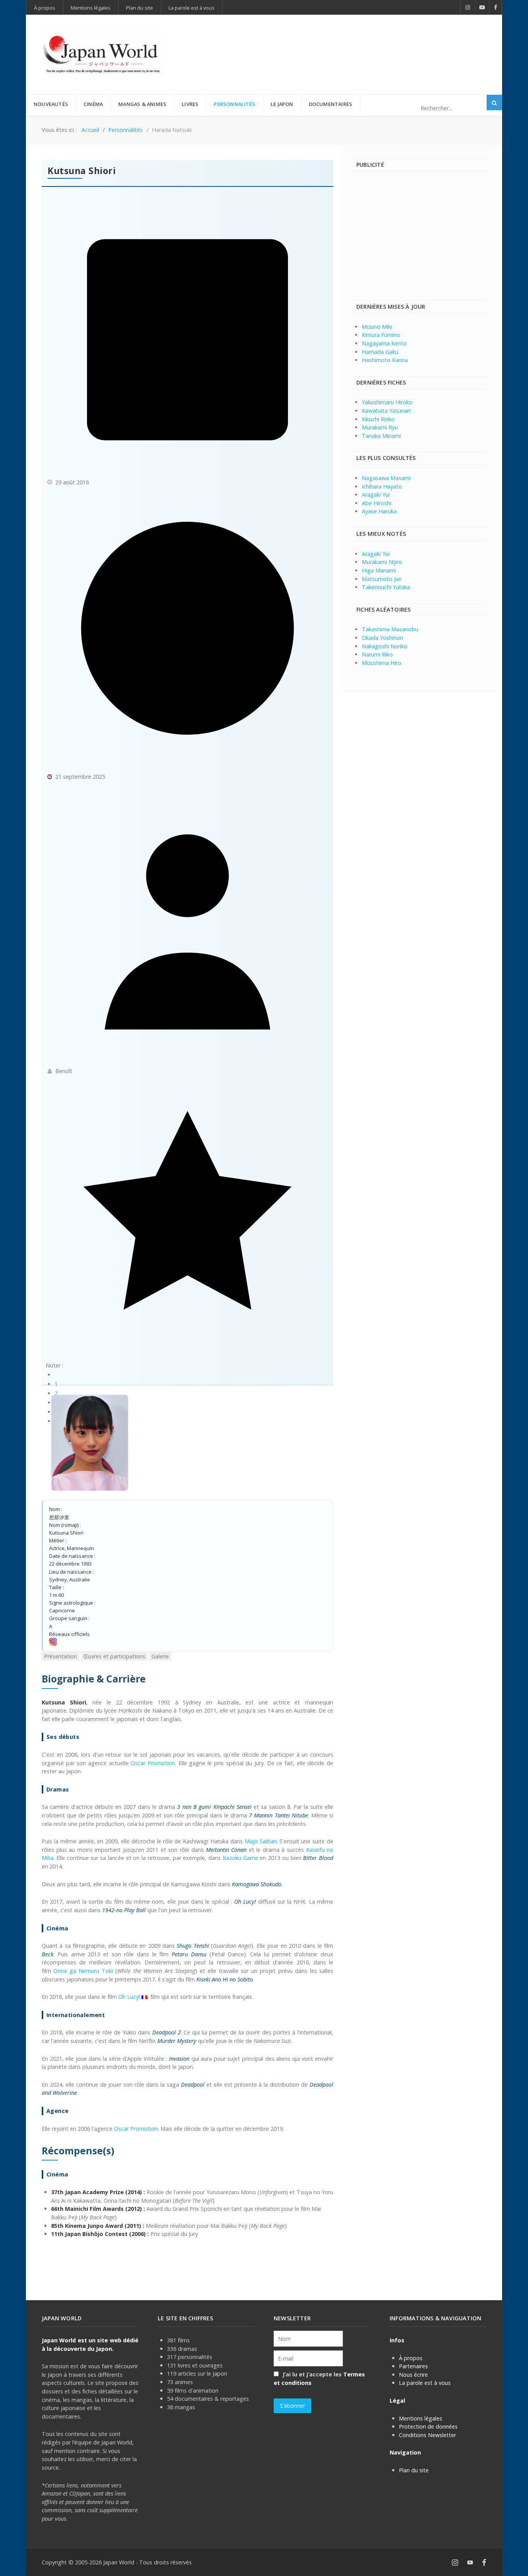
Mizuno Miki (377, 327)
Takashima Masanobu (390, 629)
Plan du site (414, 2470)
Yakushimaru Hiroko (387, 402)
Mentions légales (421, 2418)
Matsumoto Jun (382, 579)
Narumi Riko (377, 654)
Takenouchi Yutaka (386, 587)
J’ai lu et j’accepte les (319, 2379)
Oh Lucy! (129, 1997)
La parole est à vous (425, 2383)
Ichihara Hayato (382, 486)
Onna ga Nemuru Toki (83, 1971)
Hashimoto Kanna (385, 360)
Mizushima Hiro (382, 663)
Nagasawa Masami (386, 478)
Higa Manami (379, 570)
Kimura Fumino (381, 335)
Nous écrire (413, 2375)
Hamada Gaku (380, 352)
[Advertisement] (346, 42)
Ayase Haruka (379, 511)
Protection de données (428, 2426)
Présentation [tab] (60, 1656)
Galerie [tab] (160, 1656)
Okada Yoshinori (382, 638)
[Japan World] (102, 55)
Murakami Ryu (380, 427)
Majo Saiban (261, 1841)
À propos (411, 2358)
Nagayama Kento (384, 343)
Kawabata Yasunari (386, 411)
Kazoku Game (240, 1858)
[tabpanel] (187, 1955)
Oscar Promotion (153, 1763)
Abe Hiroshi (376, 503)
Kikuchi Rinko (378, 419)
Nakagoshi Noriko (385, 646)
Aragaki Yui (376, 495)
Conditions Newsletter (428, 2435)
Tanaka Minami (381, 436)
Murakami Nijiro (382, 562)
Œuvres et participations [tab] (114, 1656)
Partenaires (413, 2366)
